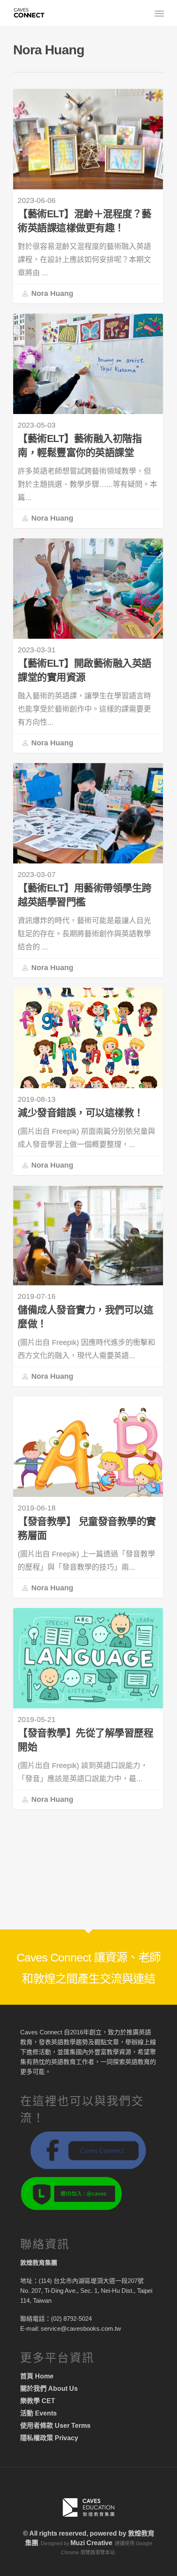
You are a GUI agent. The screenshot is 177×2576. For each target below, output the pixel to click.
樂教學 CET (38, 2401)
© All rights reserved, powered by (76, 2533)
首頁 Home (37, 2376)
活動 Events (38, 2413)
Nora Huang (51, 293)
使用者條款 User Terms (55, 2426)
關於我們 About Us (49, 2389)
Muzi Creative (91, 2543)
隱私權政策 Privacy (49, 2438)
